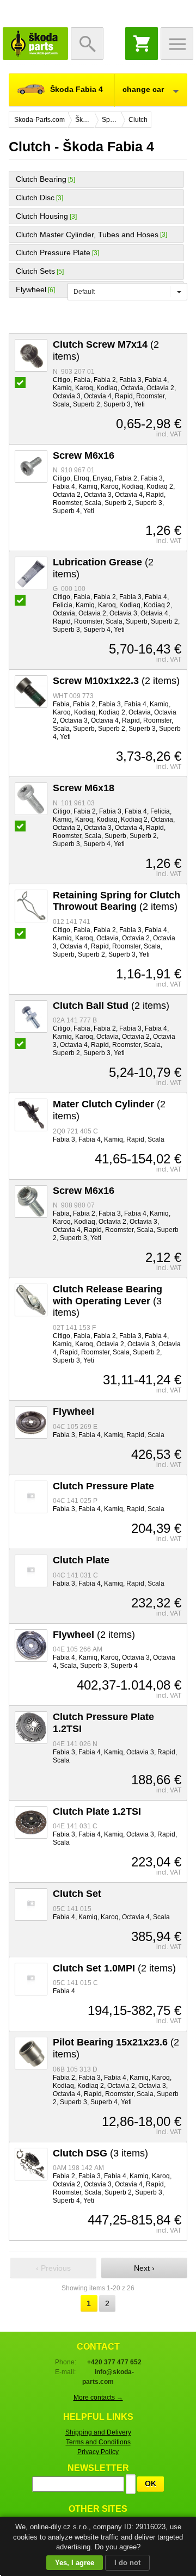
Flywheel (31, 289)
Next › (144, 2268)
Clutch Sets (35, 271)
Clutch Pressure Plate (53, 252)
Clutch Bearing (41, 179)
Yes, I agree (75, 2563)
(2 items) (116, 681)
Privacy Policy (98, 2452)
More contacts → (98, 2398)
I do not (127, 2563)
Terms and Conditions (98, 2442)
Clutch (138, 120)
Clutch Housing (42, 216)
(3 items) (108, 1301)
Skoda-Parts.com (35, 44)
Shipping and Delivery (98, 2432)
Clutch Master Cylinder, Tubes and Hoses (87, 235)
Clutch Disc (35, 198)
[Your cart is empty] (142, 44)
